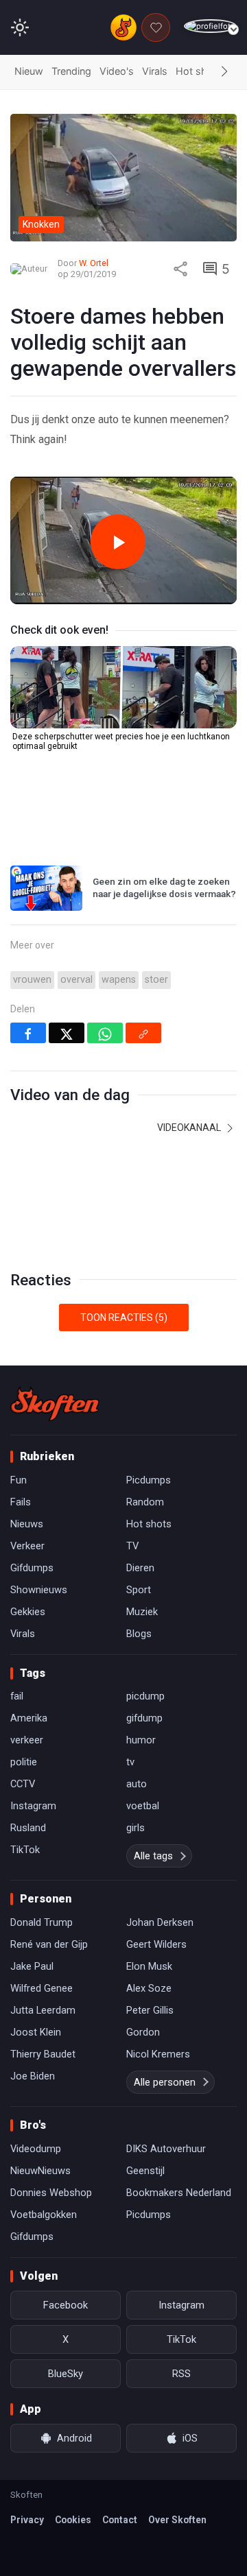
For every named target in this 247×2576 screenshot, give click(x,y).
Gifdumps (32, 1568)
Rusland (28, 1828)
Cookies (73, 2520)
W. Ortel (94, 263)
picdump (145, 1696)
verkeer (27, 1740)
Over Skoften (177, 2520)
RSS (181, 2374)
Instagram (33, 1806)
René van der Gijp (49, 1944)
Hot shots (199, 71)
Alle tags (153, 1856)
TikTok (25, 1850)
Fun (19, 1480)
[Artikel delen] (180, 269)
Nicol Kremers (158, 2054)
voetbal (143, 1806)
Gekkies (28, 1612)
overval (77, 980)
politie (24, 1762)
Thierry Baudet (43, 2054)
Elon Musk (149, 1966)
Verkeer (27, 1546)
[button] (224, 72)
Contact (120, 2520)
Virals (155, 71)
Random (145, 1502)
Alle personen (165, 2082)
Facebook (66, 2305)
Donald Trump (42, 1922)
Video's (117, 71)
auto (137, 1784)
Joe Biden (33, 2076)
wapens (119, 980)
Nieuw (29, 71)
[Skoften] (55, 1404)
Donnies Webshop (51, 2193)
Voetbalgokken (44, 2215)
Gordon (143, 2032)
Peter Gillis (150, 2010)
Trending (71, 71)
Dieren (140, 1568)
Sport (139, 1590)
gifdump (144, 1718)
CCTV (23, 1784)
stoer (156, 980)
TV (132, 1546)
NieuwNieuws (40, 2171)
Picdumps (149, 1480)
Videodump (36, 2149)
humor (141, 1740)
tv (130, 1762)
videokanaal (190, 1128)
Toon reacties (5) (124, 1317)
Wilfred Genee (42, 1988)
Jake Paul (32, 1966)
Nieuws (27, 1524)
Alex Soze (149, 1988)
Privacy (27, 2520)
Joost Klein (36, 2032)
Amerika (29, 1718)
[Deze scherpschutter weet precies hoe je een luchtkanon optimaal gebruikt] (123, 687)
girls (136, 1828)
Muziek (142, 1612)
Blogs (139, 1634)
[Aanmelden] (210, 26)
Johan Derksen (160, 1922)
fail (17, 1696)
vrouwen (32, 980)
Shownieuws (39, 1590)
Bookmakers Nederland (179, 2193)
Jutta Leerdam (43, 2010)
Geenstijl (145, 2171)
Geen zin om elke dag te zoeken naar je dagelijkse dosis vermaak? (164, 887)
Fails (21, 1502)
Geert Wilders (156, 1944)
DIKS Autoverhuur (166, 2149)
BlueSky (66, 2374)
